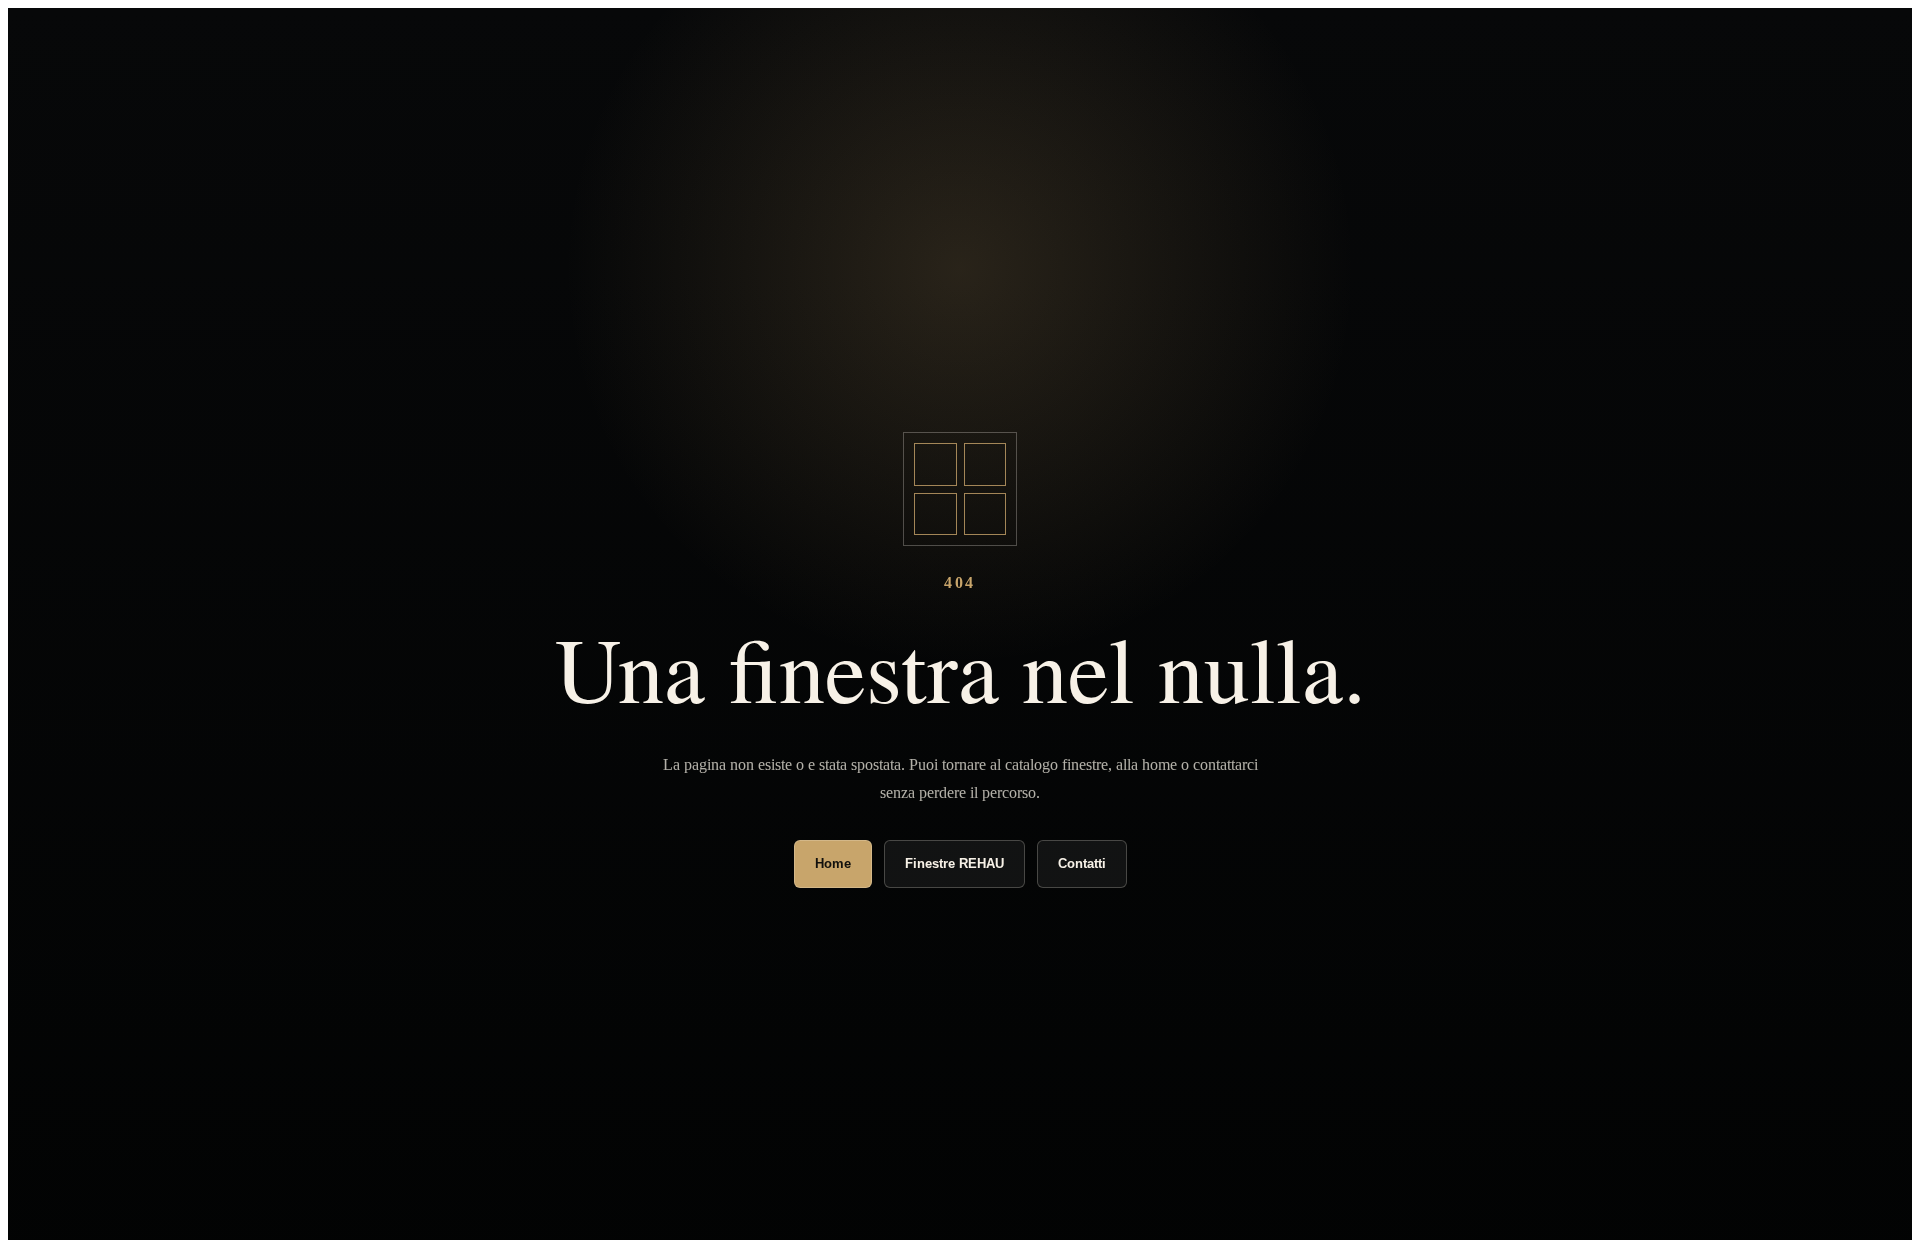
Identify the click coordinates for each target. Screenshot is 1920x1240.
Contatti (1082, 863)
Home (833, 863)
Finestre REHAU (954, 863)
